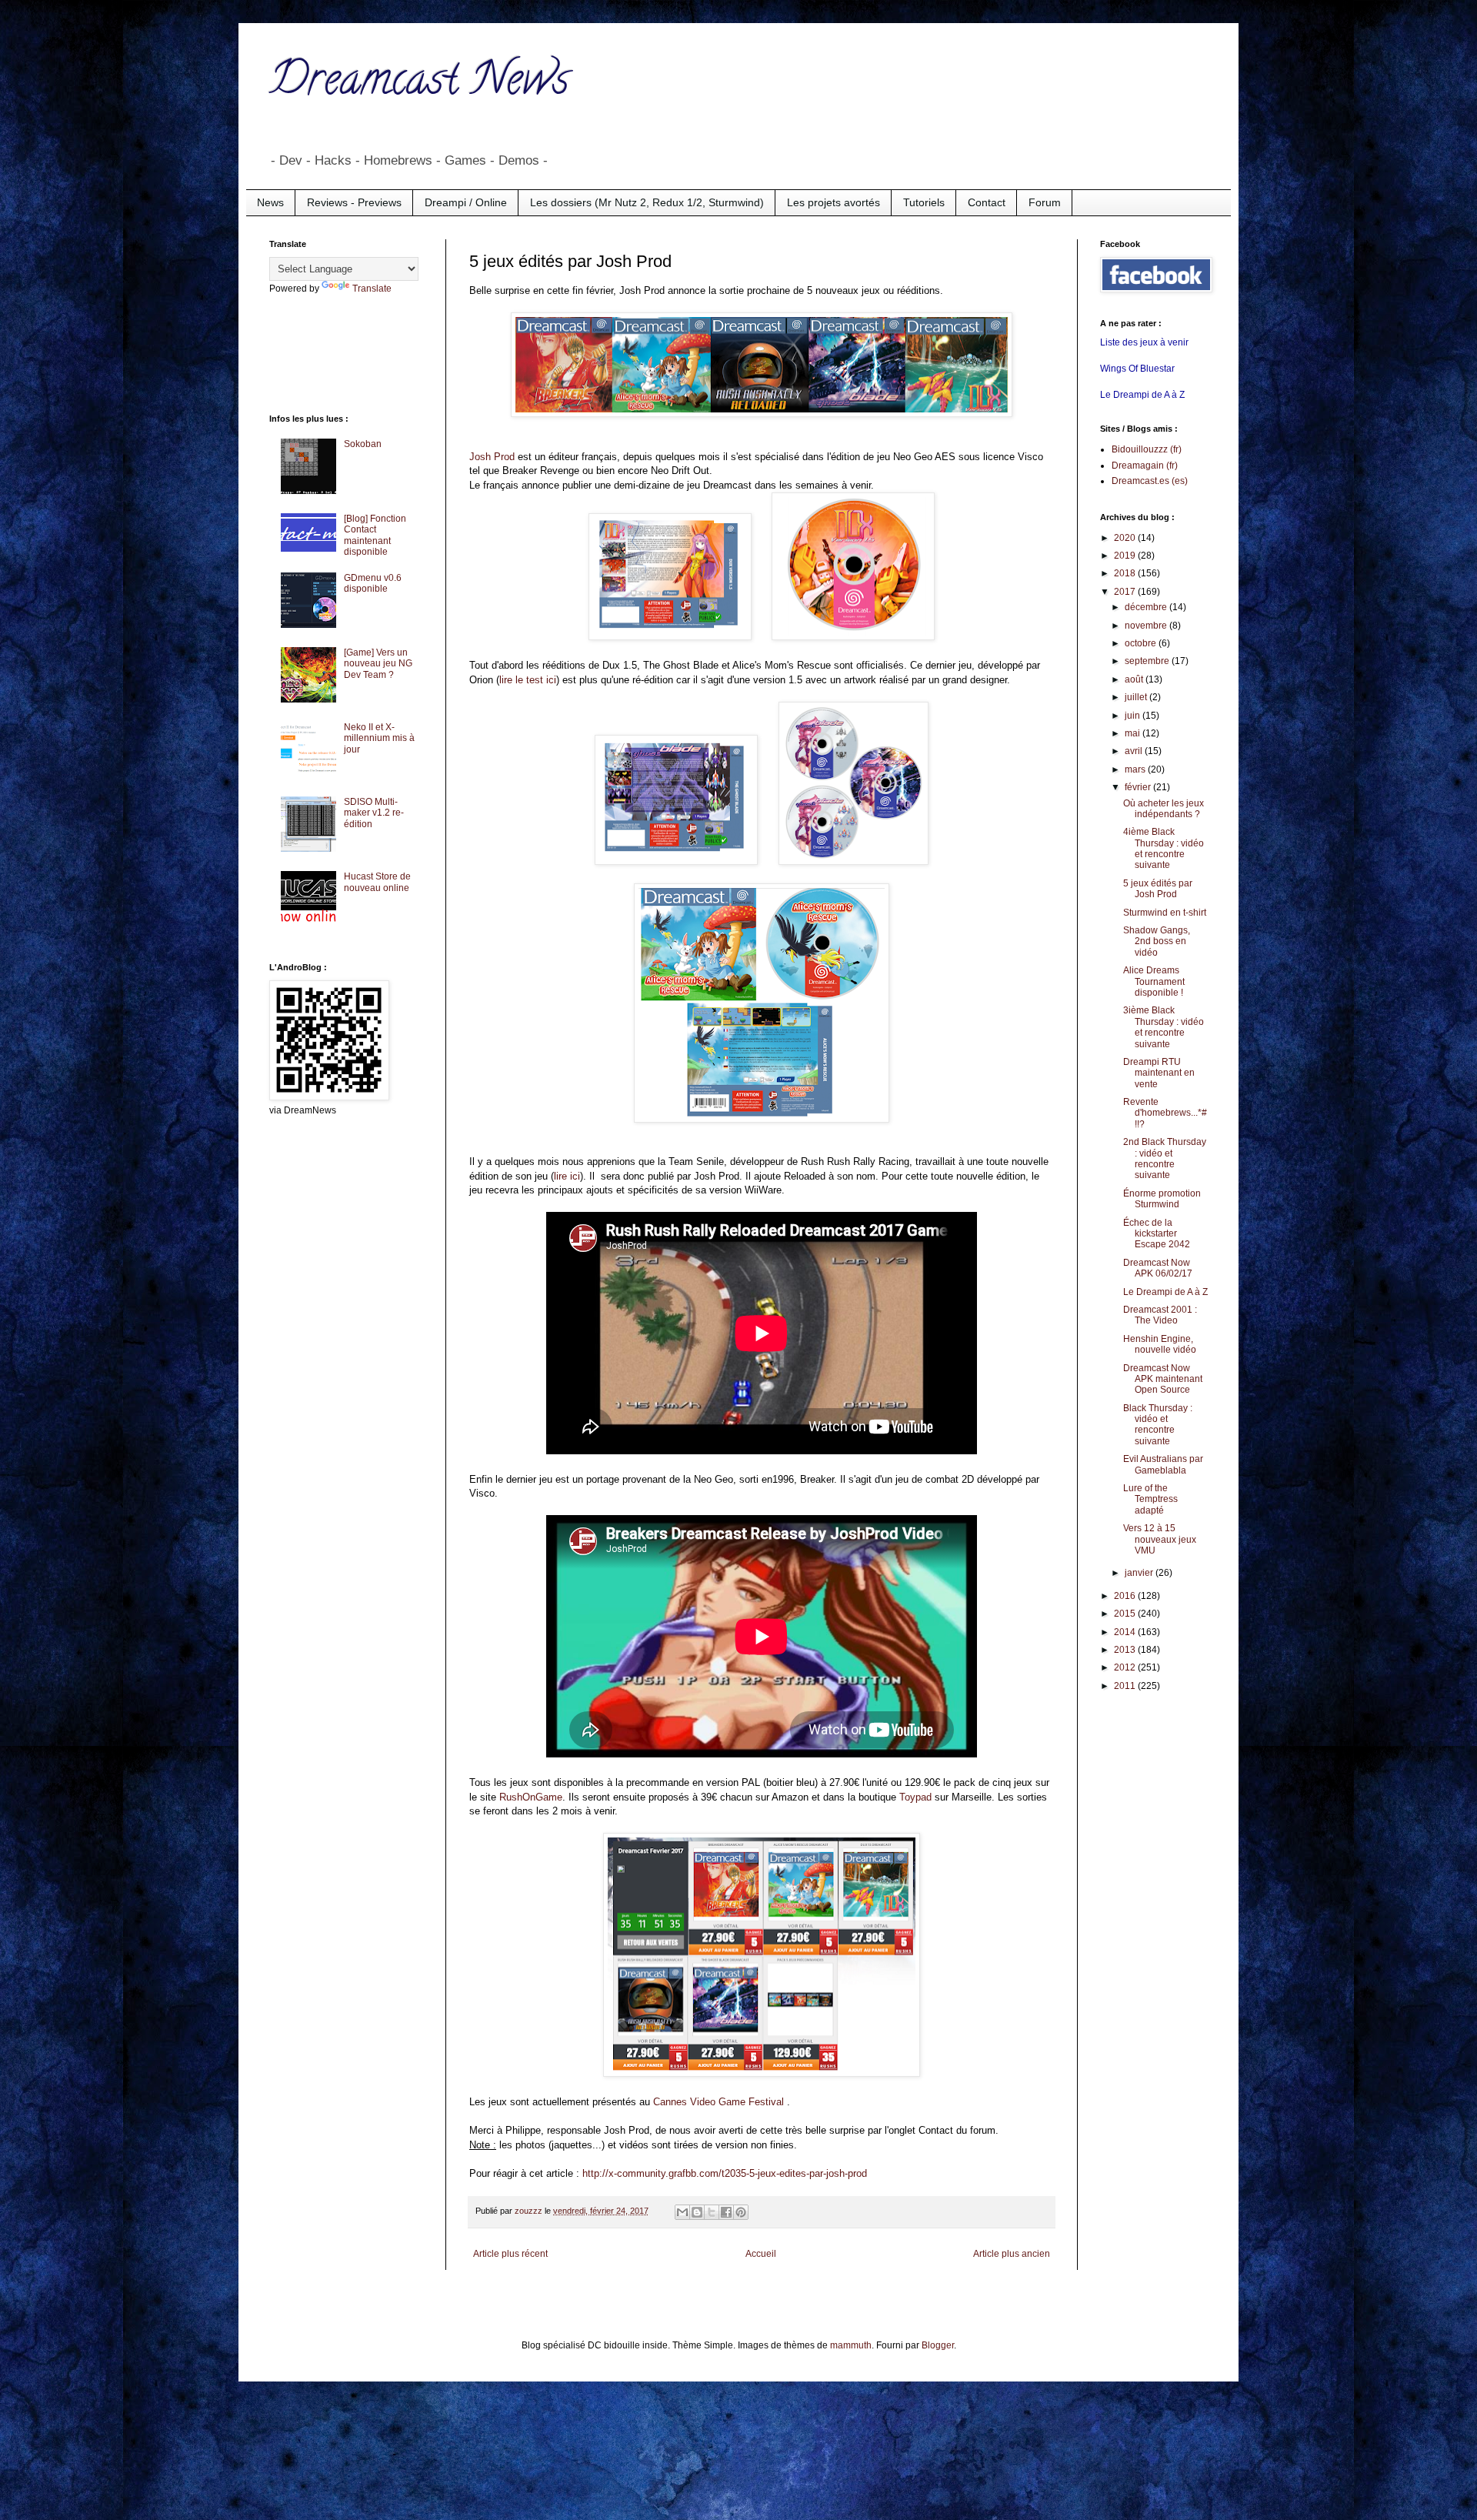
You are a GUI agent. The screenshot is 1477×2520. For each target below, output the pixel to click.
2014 (1126, 1632)
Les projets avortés (834, 202)
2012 (1126, 1667)
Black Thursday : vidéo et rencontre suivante (1158, 1425)
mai (1134, 733)
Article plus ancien (1012, 2254)
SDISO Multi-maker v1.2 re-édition (374, 813)
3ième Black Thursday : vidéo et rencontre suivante (1164, 1027)
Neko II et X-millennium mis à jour (379, 738)
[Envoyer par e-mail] (682, 2212)
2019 (1126, 556)
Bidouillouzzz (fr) (1147, 449)
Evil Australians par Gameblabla (1163, 1464)
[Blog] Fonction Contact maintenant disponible (375, 535)
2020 (1126, 538)
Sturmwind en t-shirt (1165, 913)
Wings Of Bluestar (1137, 369)
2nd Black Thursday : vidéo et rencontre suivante (1165, 1158)
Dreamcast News (419, 84)
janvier (1140, 1573)
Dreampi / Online (466, 202)
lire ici (567, 1176)
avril (1135, 751)
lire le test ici (528, 680)
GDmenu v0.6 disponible (373, 583)
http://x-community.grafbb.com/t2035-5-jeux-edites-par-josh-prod (725, 2173)
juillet (1137, 697)
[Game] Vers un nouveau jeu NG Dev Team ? (378, 664)
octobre (1142, 643)
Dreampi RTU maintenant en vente (1159, 1073)
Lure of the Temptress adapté (1150, 1499)
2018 (1126, 573)
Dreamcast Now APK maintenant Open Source (1163, 1379)
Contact (987, 202)
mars (1136, 769)
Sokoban (363, 444)
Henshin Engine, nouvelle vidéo (1160, 1344)
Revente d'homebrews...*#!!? (1165, 1113)
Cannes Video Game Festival (718, 2102)
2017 (1126, 592)
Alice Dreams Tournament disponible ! (1154, 981)
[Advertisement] (331, 352)
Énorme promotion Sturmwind (1162, 1199)
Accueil (761, 2254)
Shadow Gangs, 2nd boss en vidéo (1157, 941)
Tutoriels (924, 202)
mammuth (851, 2345)
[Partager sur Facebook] (726, 2212)
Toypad (915, 1797)
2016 (1126, 1596)
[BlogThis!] (697, 2212)
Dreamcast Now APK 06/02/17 (1158, 1268)
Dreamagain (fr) (1145, 466)
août (1135, 679)
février (1139, 787)
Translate (372, 289)
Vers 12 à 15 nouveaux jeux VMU (1160, 1539)
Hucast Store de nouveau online (377, 882)
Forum (1045, 202)
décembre (1147, 607)
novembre (1147, 626)
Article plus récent (510, 2254)
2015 (1126, 1614)
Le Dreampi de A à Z (1142, 395)
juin (1134, 716)
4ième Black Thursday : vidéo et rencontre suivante (1164, 848)
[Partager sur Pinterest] (741, 2212)
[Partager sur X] (712, 2212)
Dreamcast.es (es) (1150, 481)
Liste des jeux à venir (1144, 342)
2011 (1126, 1686)
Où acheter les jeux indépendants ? (1164, 809)
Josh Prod (492, 457)
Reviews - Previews (354, 202)
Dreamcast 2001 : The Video (1160, 1315)
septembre (1148, 661)
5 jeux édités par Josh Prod (1158, 889)
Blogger (938, 2345)
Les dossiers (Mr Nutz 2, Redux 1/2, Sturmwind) (647, 202)
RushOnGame (531, 1797)
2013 (1126, 1650)
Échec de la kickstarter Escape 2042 (1157, 1234)
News (270, 202)
